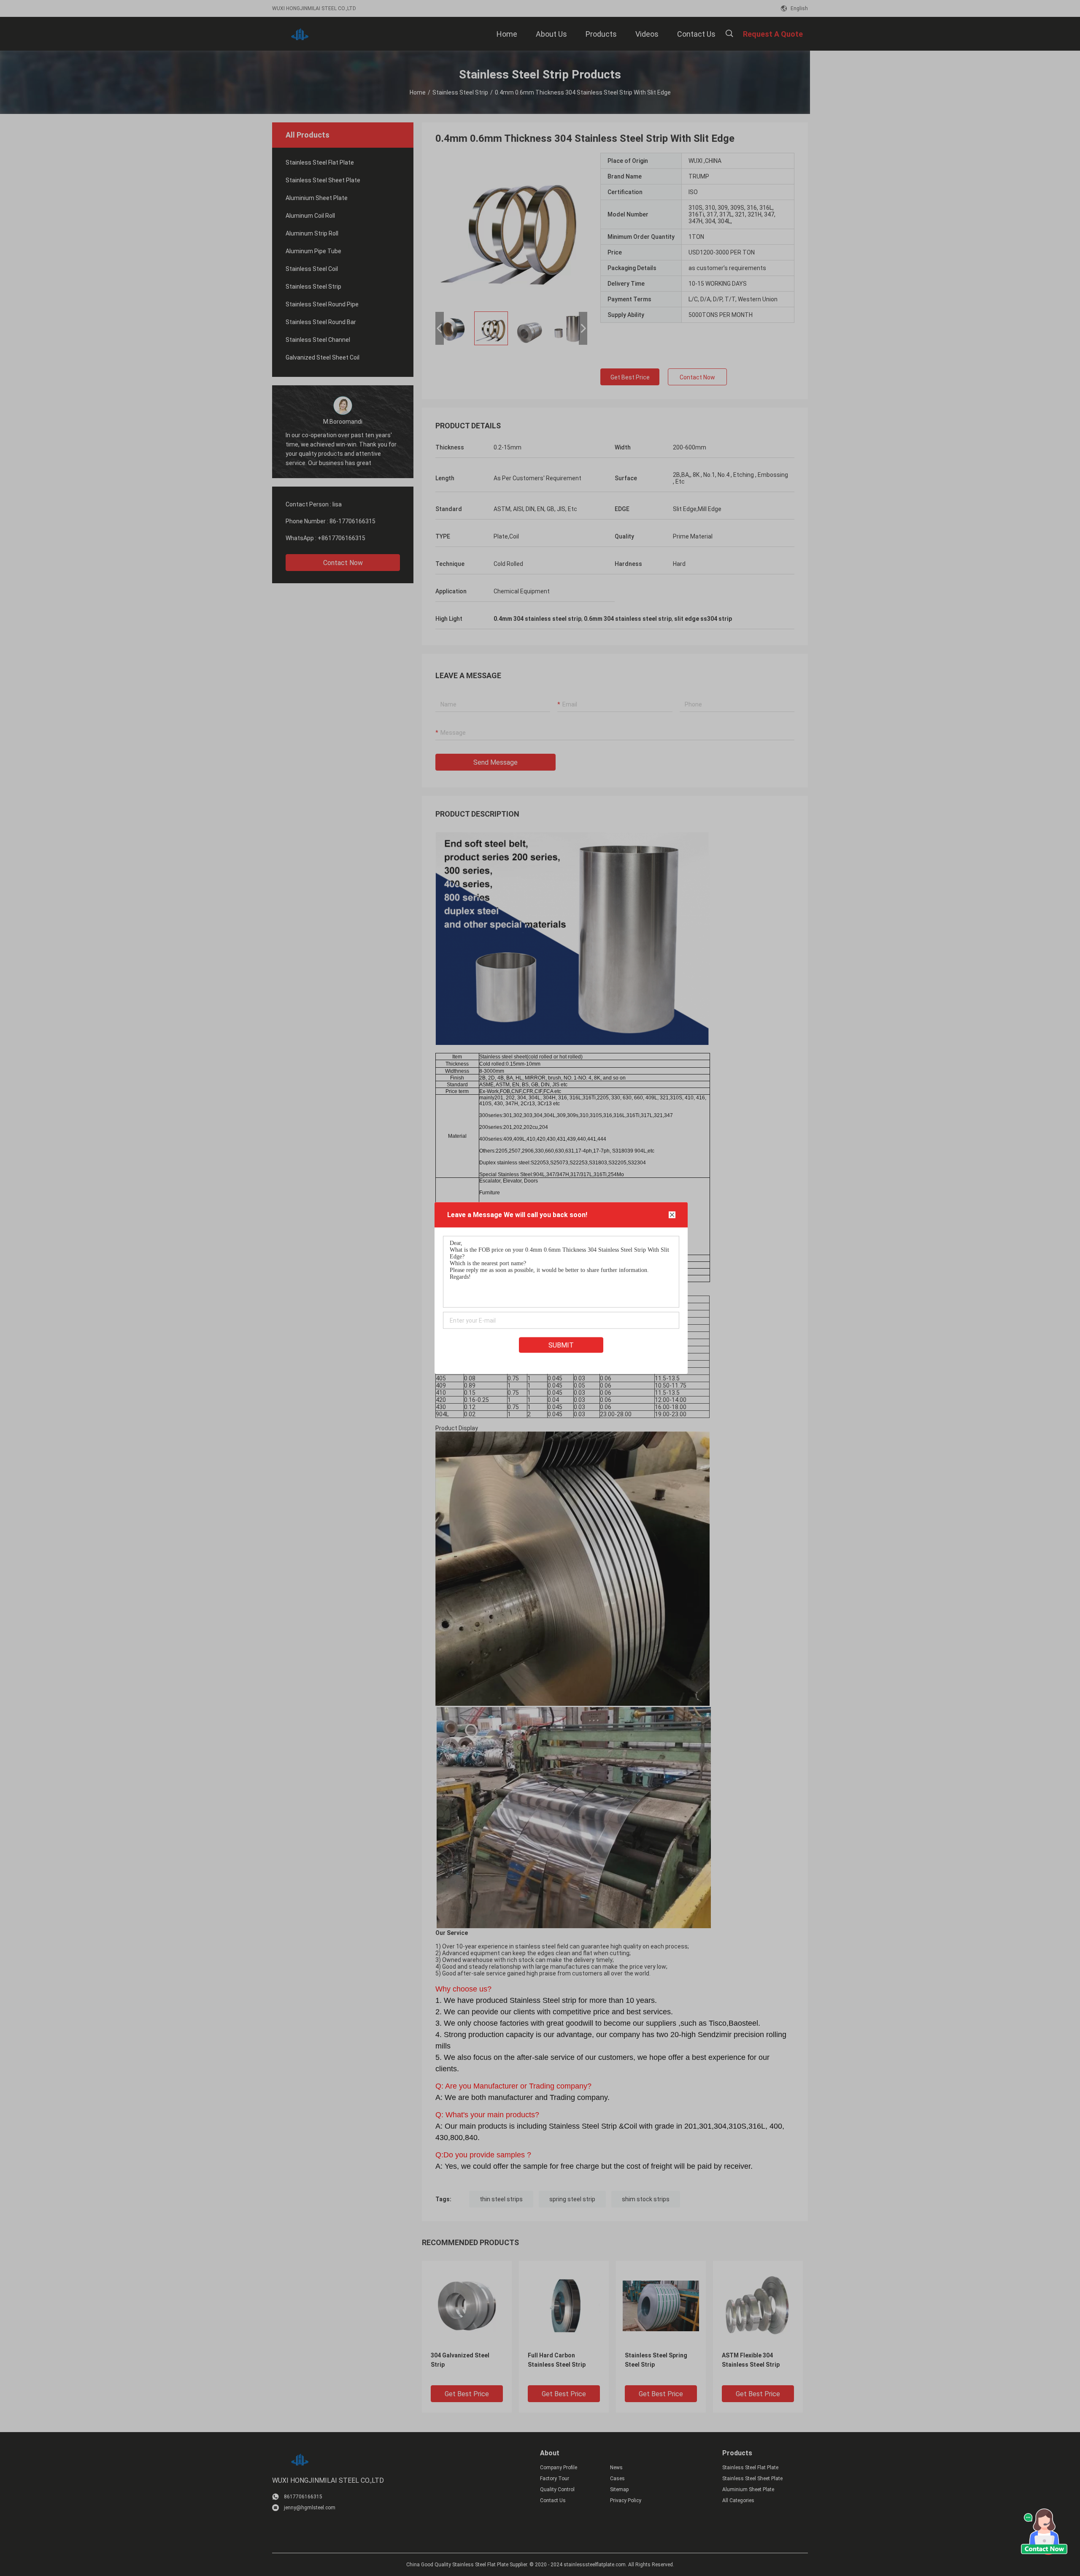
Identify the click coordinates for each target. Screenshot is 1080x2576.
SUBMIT (561, 1345)
